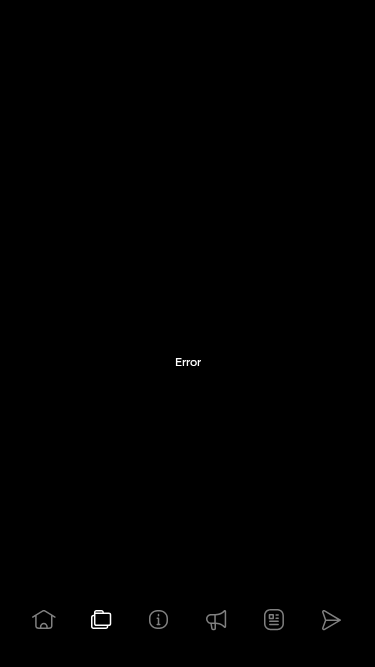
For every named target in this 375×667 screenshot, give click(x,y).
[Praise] (217, 620)
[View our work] (102, 620)
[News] (274, 620)
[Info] (159, 620)
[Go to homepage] (44, 620)
